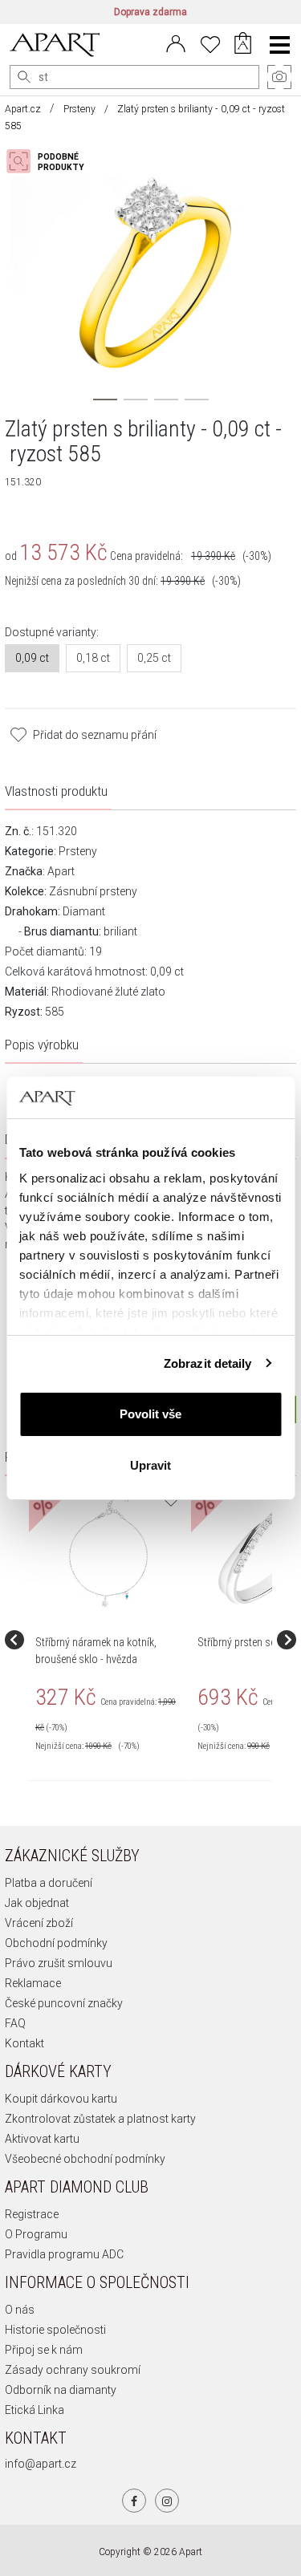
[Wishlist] (210, 43)
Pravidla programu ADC (64, 2254)
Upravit (150, 1465)
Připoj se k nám (44, 2350)
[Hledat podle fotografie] (53, 161)
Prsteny (79, 109)
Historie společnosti (55, 2330)
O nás (20, 2310)
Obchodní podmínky (56, 1943)
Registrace (32, 2214)
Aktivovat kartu (42, 2139)
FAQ (15, 2023)
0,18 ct (93, 658)
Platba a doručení (49, 1883)
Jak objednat (37, 1903)
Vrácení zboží (39, 1923)
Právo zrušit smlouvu (59, 1963)
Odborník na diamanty (61, 2390)
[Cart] (243, 45)
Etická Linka (35, 2410)
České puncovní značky (64, 2003)
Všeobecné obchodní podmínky (85, 2159)
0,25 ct (154, 658)
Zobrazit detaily (208, 1363)
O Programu (36, 2234)
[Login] (176, 43)
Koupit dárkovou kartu (61, 2099)
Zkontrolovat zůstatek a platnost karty (100, 2119)
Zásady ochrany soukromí (73, 2370)
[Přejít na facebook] (134, 2501)
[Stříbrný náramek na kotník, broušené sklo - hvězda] (108, 1551)
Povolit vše (150, 1414)
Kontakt (24, 2043)
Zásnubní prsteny (93, 891)
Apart (61, 871)
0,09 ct (32, 658)
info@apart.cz (41, 2464)
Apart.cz (23, 109)
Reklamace (33, 1983)
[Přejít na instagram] (167, 2501)
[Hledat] (24, 77)
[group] (110, 1640)
